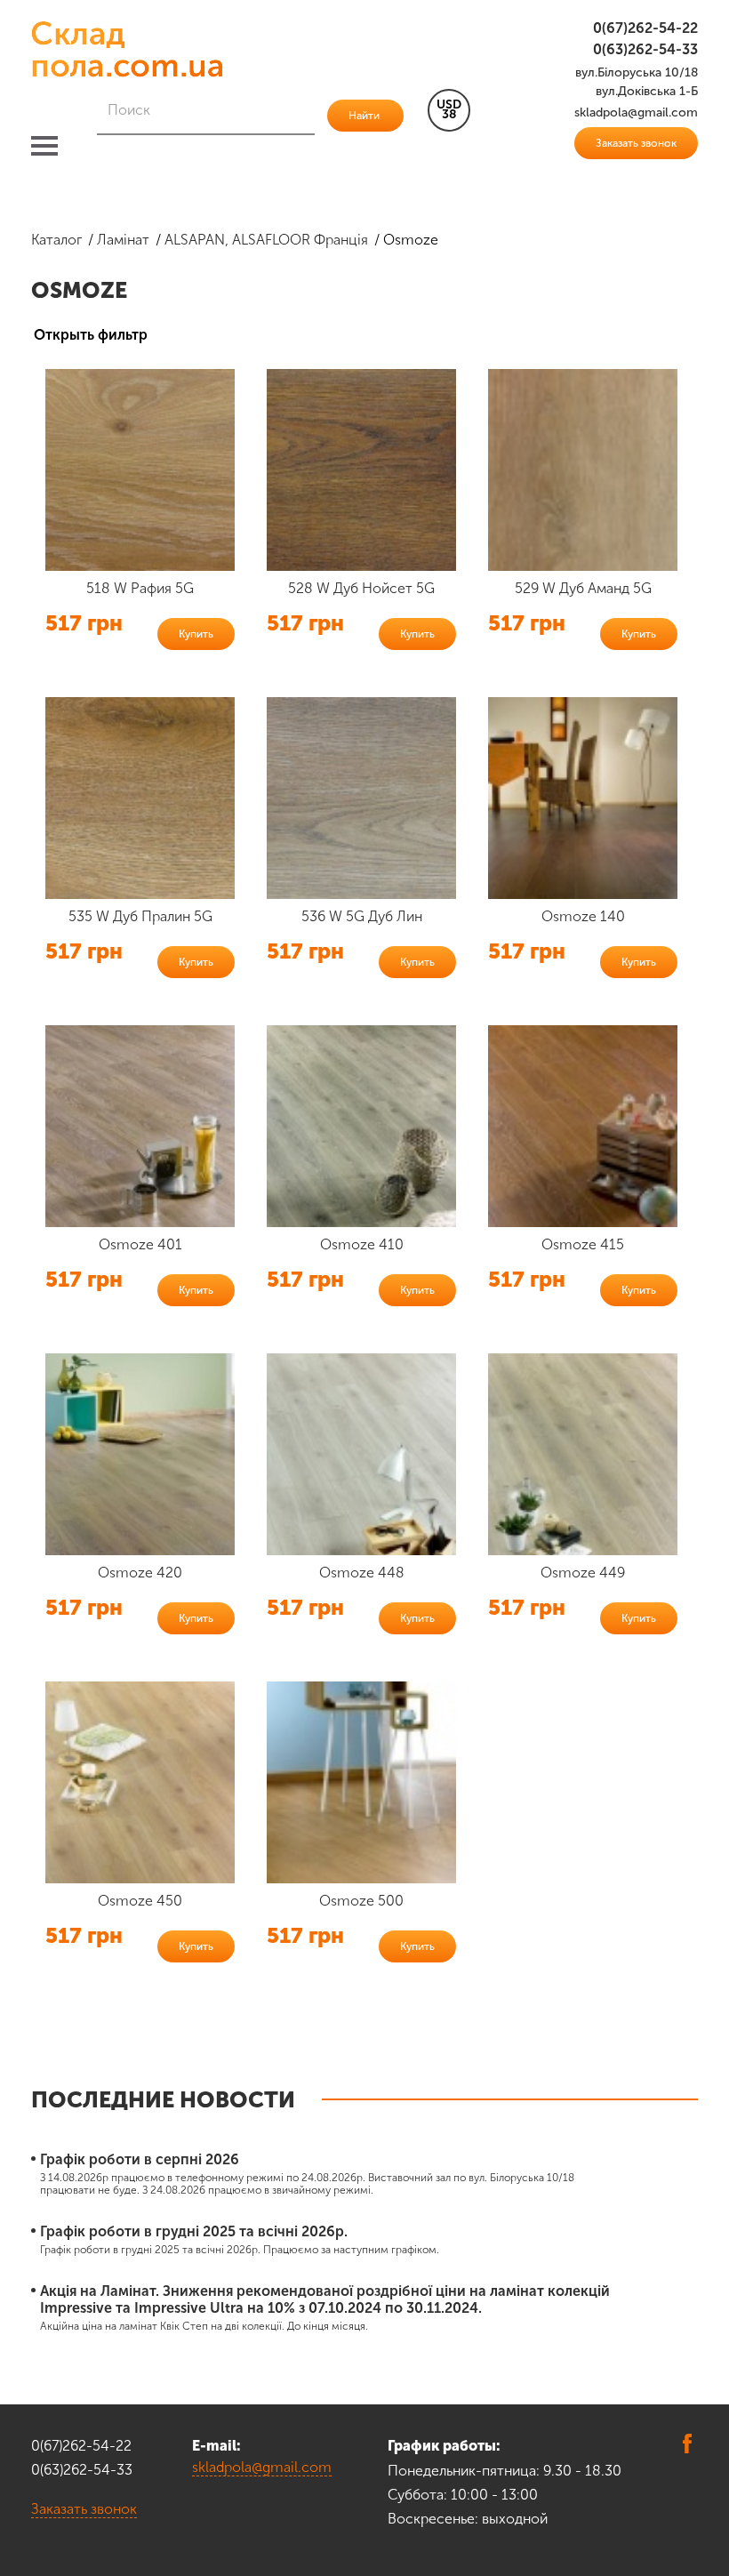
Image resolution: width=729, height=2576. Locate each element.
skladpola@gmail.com (262, 2467)
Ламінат (123, 240)
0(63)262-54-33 (645, 49)
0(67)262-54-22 (645, 28)
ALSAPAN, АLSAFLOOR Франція (266, 240)
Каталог (56, 240)
